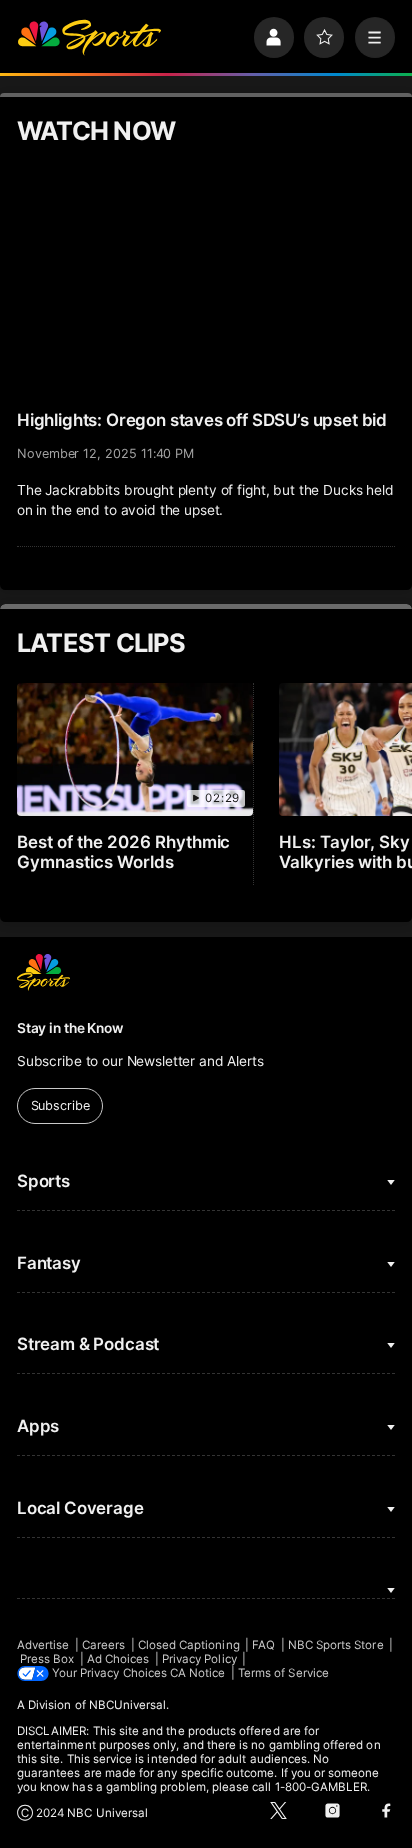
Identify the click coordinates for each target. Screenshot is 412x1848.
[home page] (89, 37)
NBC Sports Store (336, 1645)
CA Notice (198, 1673)
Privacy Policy (199, 1659)
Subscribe (60, 1105)
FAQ (263, 1645)
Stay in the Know (70, 1028)
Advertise (43, 1645)
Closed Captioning (189, 1645)
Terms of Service (283, 1673)
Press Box (47, 1659)
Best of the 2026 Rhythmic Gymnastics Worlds (124, 852)
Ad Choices (118, 1659)
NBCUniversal (128, 1705)
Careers (103, 1645)
